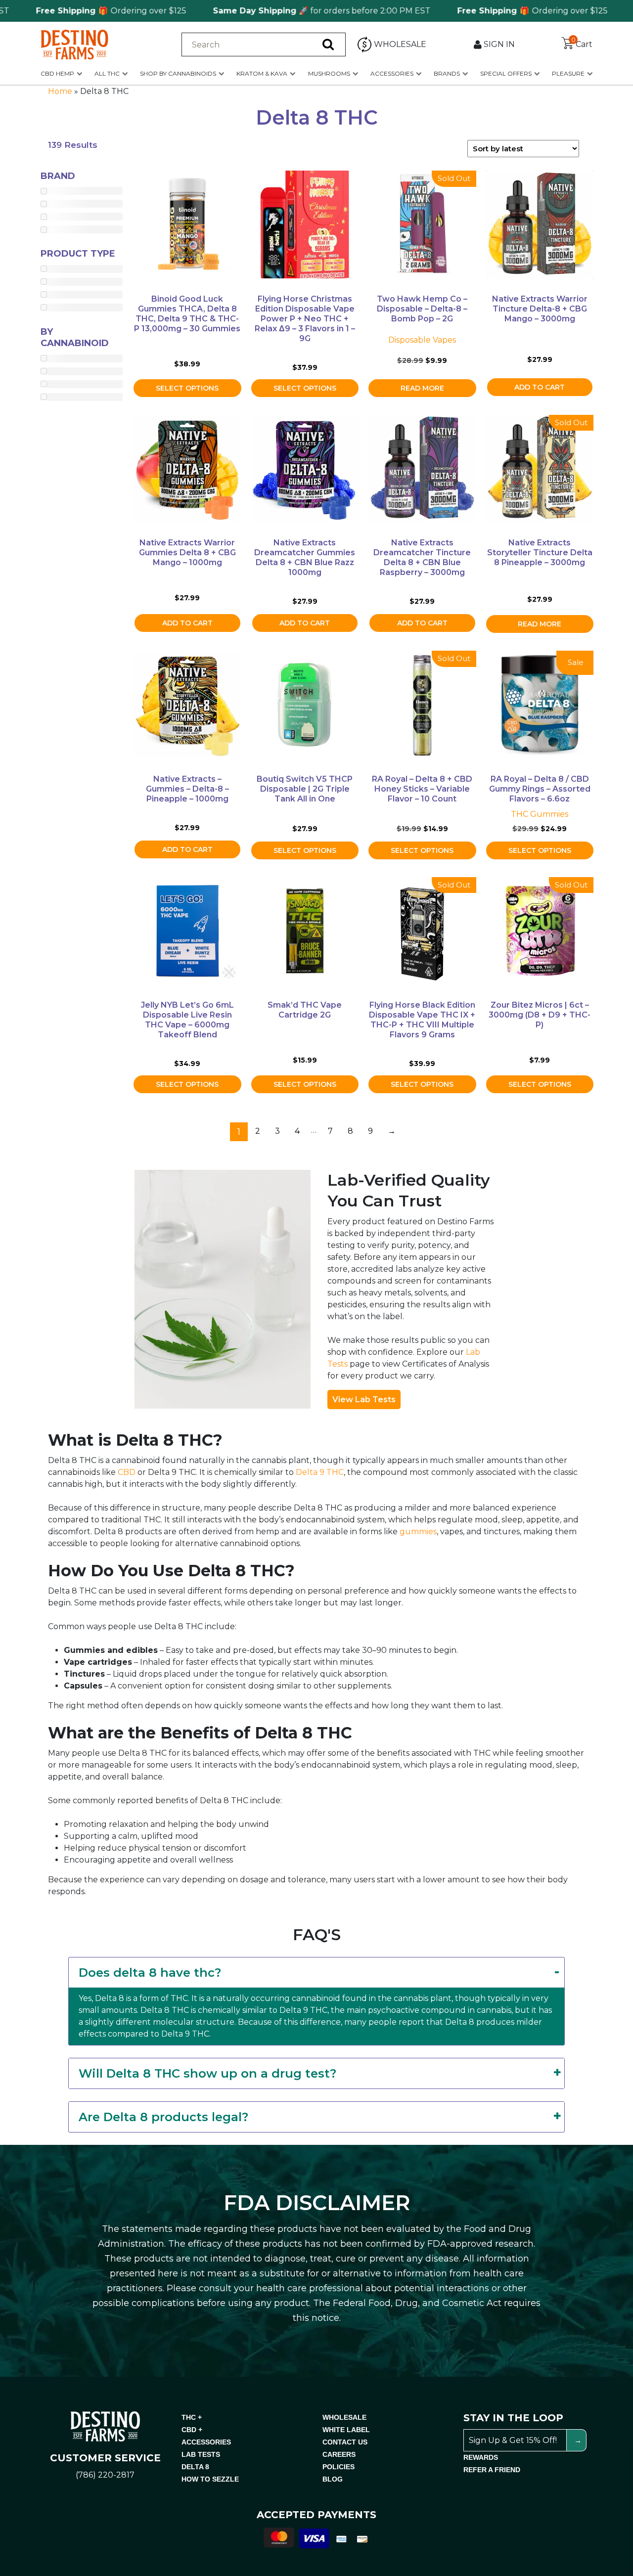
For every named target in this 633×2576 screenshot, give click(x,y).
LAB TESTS (201, 2454)
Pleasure (568, 73)
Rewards (481, 2457)
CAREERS (339, 2454)
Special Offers (506, 73)
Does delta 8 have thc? (150, 1973)
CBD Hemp (57, 73)
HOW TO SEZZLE (210, 2479)
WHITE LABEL (346, 2430)
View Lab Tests (364, 1399)
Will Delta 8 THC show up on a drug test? (207, 2073)
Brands (447, 73)
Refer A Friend (492, 2470)
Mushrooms (329, 73)
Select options (187, 388)
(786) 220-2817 (105, 2475)
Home (60, 91)
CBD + (192, 2430)
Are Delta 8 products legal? (163, 2117)
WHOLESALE (344, 2417)
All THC (107, 73)
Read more (422, 388)
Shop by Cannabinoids (178, 73)
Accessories (392, 73)
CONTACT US (345, 2442)
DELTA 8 (195, 2467)
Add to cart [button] (540, 387)
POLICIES (339, 2467)
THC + (192, 2417)
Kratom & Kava (262, 73)
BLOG (333, 2479)
